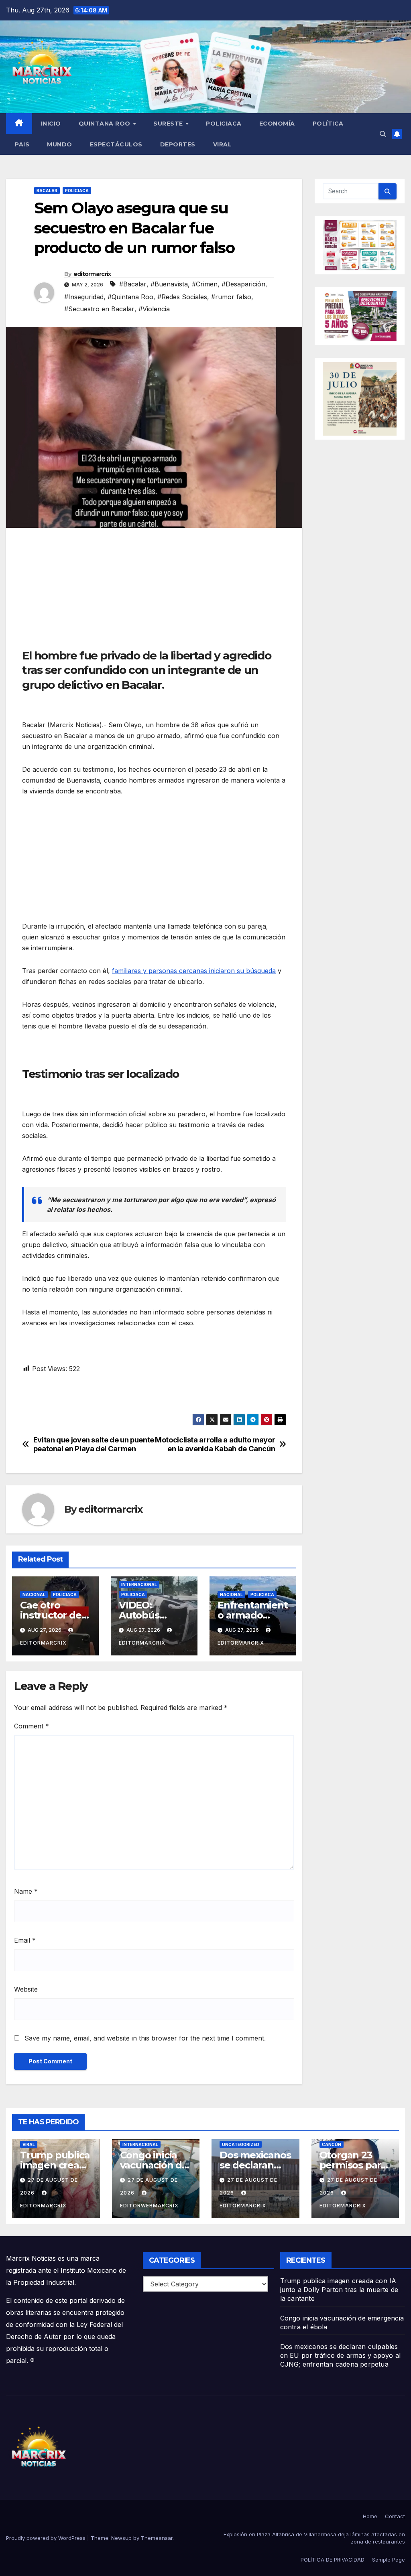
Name (26, 1891)
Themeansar (157, 2538)
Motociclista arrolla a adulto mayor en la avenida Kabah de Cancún (215, 1444)
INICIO (51, 124)
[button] (383, 134)
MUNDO (60, 144)
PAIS (22, 144)
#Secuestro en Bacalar (99, 309)
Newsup (121, 2538)
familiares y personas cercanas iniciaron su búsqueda (194, 971)
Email (25, 1940)
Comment (32, 1726)
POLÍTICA (328, 124)
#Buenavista (169, 284)
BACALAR (47, 191)
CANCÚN (332, 2144)
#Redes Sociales (182, 297)
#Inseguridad (84, 297)
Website (26, 1989)
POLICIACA (224, 124)
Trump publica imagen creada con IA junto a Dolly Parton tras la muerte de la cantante (339, 2290)
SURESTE (169, 124)
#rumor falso (231, 297)
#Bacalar (133, 284)
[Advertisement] (154, 592)
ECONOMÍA (277, 124)
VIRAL (223, 144)
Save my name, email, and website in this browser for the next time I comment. (145, 2038)
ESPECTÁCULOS (116, 144)
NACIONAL (34, 1594)
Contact (395, 2516)
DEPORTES (178, 144)
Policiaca (77, 191)
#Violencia (154, 309)
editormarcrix (92, 274)
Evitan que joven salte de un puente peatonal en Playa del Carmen (94, 1444)
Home (370, 2516)
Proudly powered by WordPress (47, 2538)
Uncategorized (241, 2144)
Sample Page (389, 2560)
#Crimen (205, 284)
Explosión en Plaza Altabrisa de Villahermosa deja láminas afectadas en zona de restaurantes (314, 2538)
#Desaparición (243, 284)
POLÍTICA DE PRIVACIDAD (333, 2560)
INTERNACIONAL (139, 1584)
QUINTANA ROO (106, 124)
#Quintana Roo (130, 297)
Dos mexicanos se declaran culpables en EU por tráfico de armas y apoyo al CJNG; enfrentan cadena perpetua (340, 2355)
